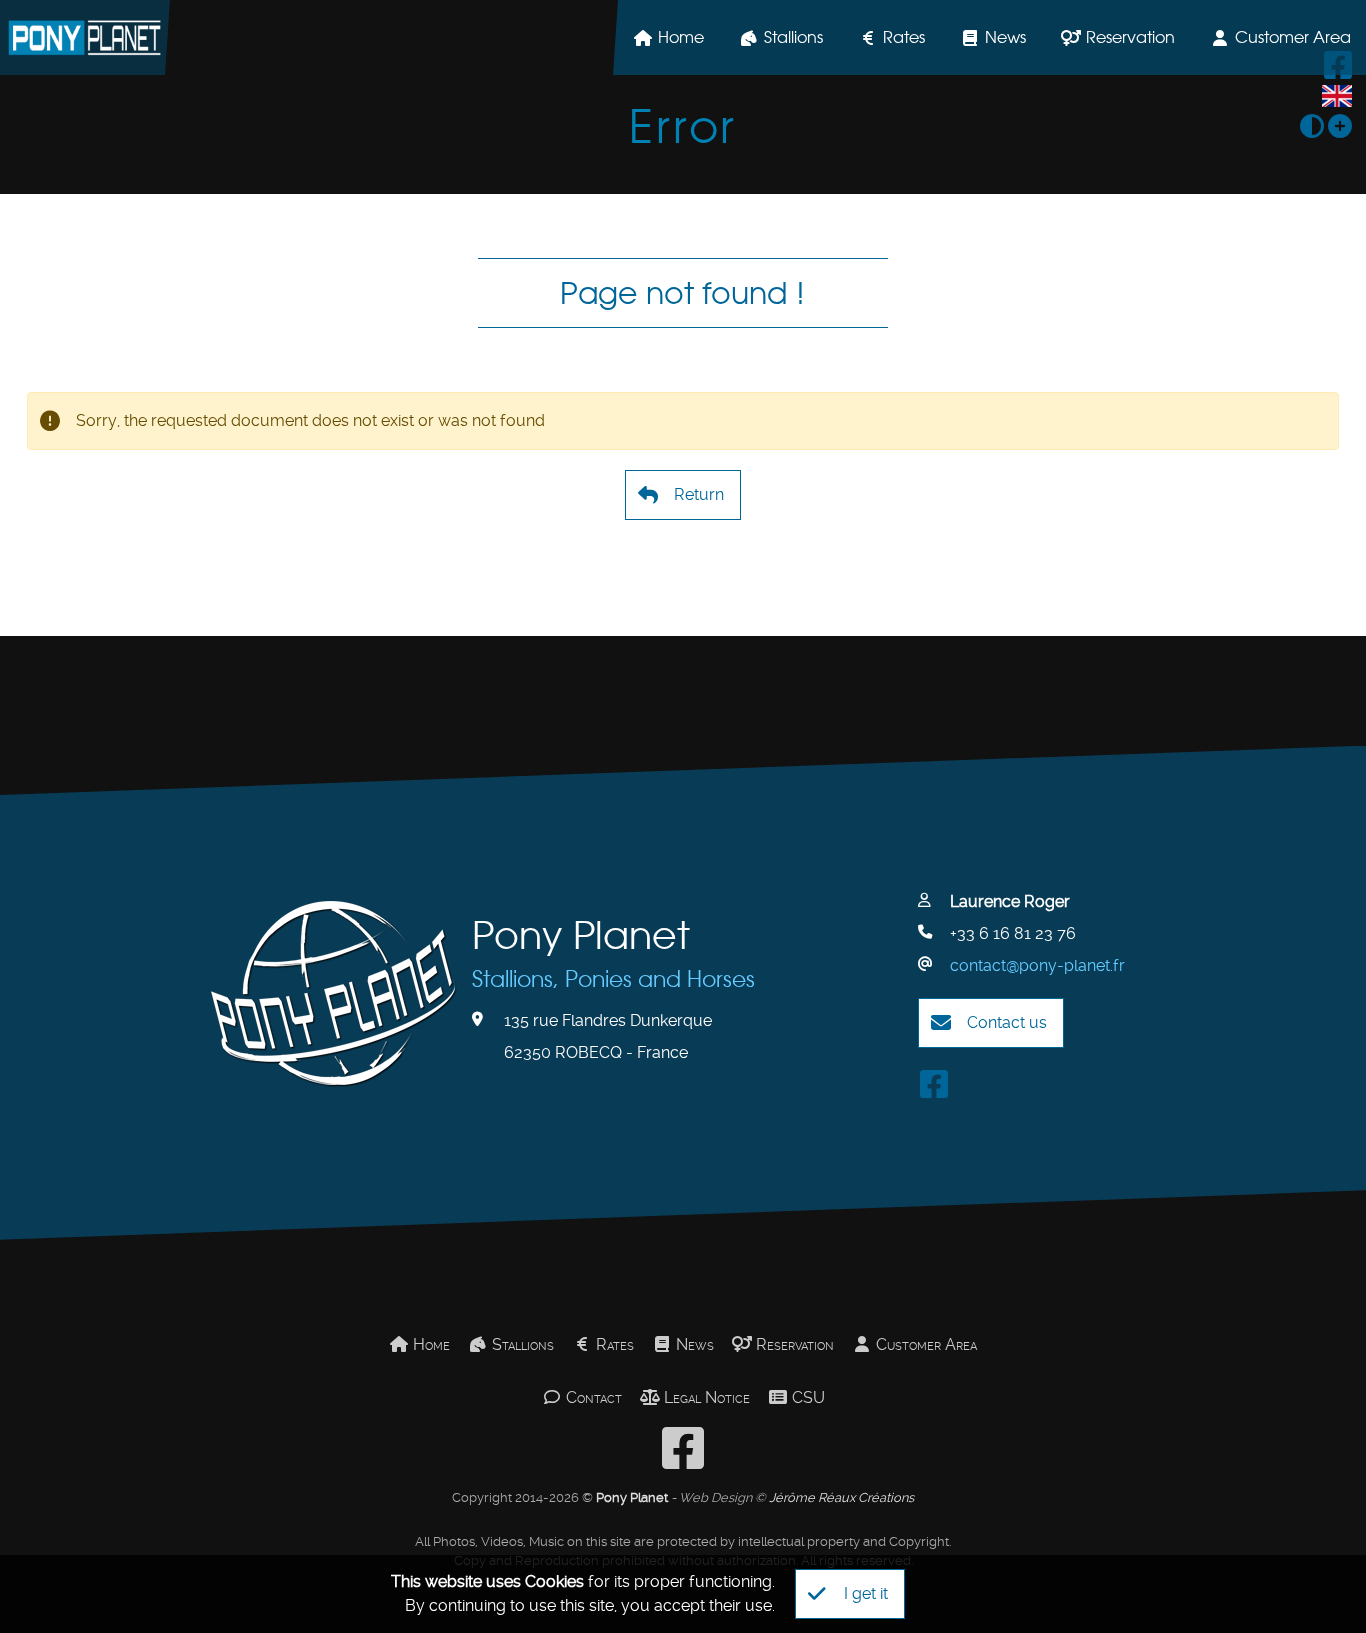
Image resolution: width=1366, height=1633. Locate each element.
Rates (904, 37)
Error (682, 126)
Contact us (1007, 1022)
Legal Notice (705, 1397)
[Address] (486, 1020)
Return (699, 494)
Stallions (793, 37)
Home (681, 37)
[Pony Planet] (85, 37)
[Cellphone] (932, 933)
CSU (806, 1397)
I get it (866, 1593)
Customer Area (924, 1344)
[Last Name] (932, 901)
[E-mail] (932, 965)
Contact (592, 1397)
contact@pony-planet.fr (1037, 965)
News (1005, 37)
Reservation (1130, 37)
